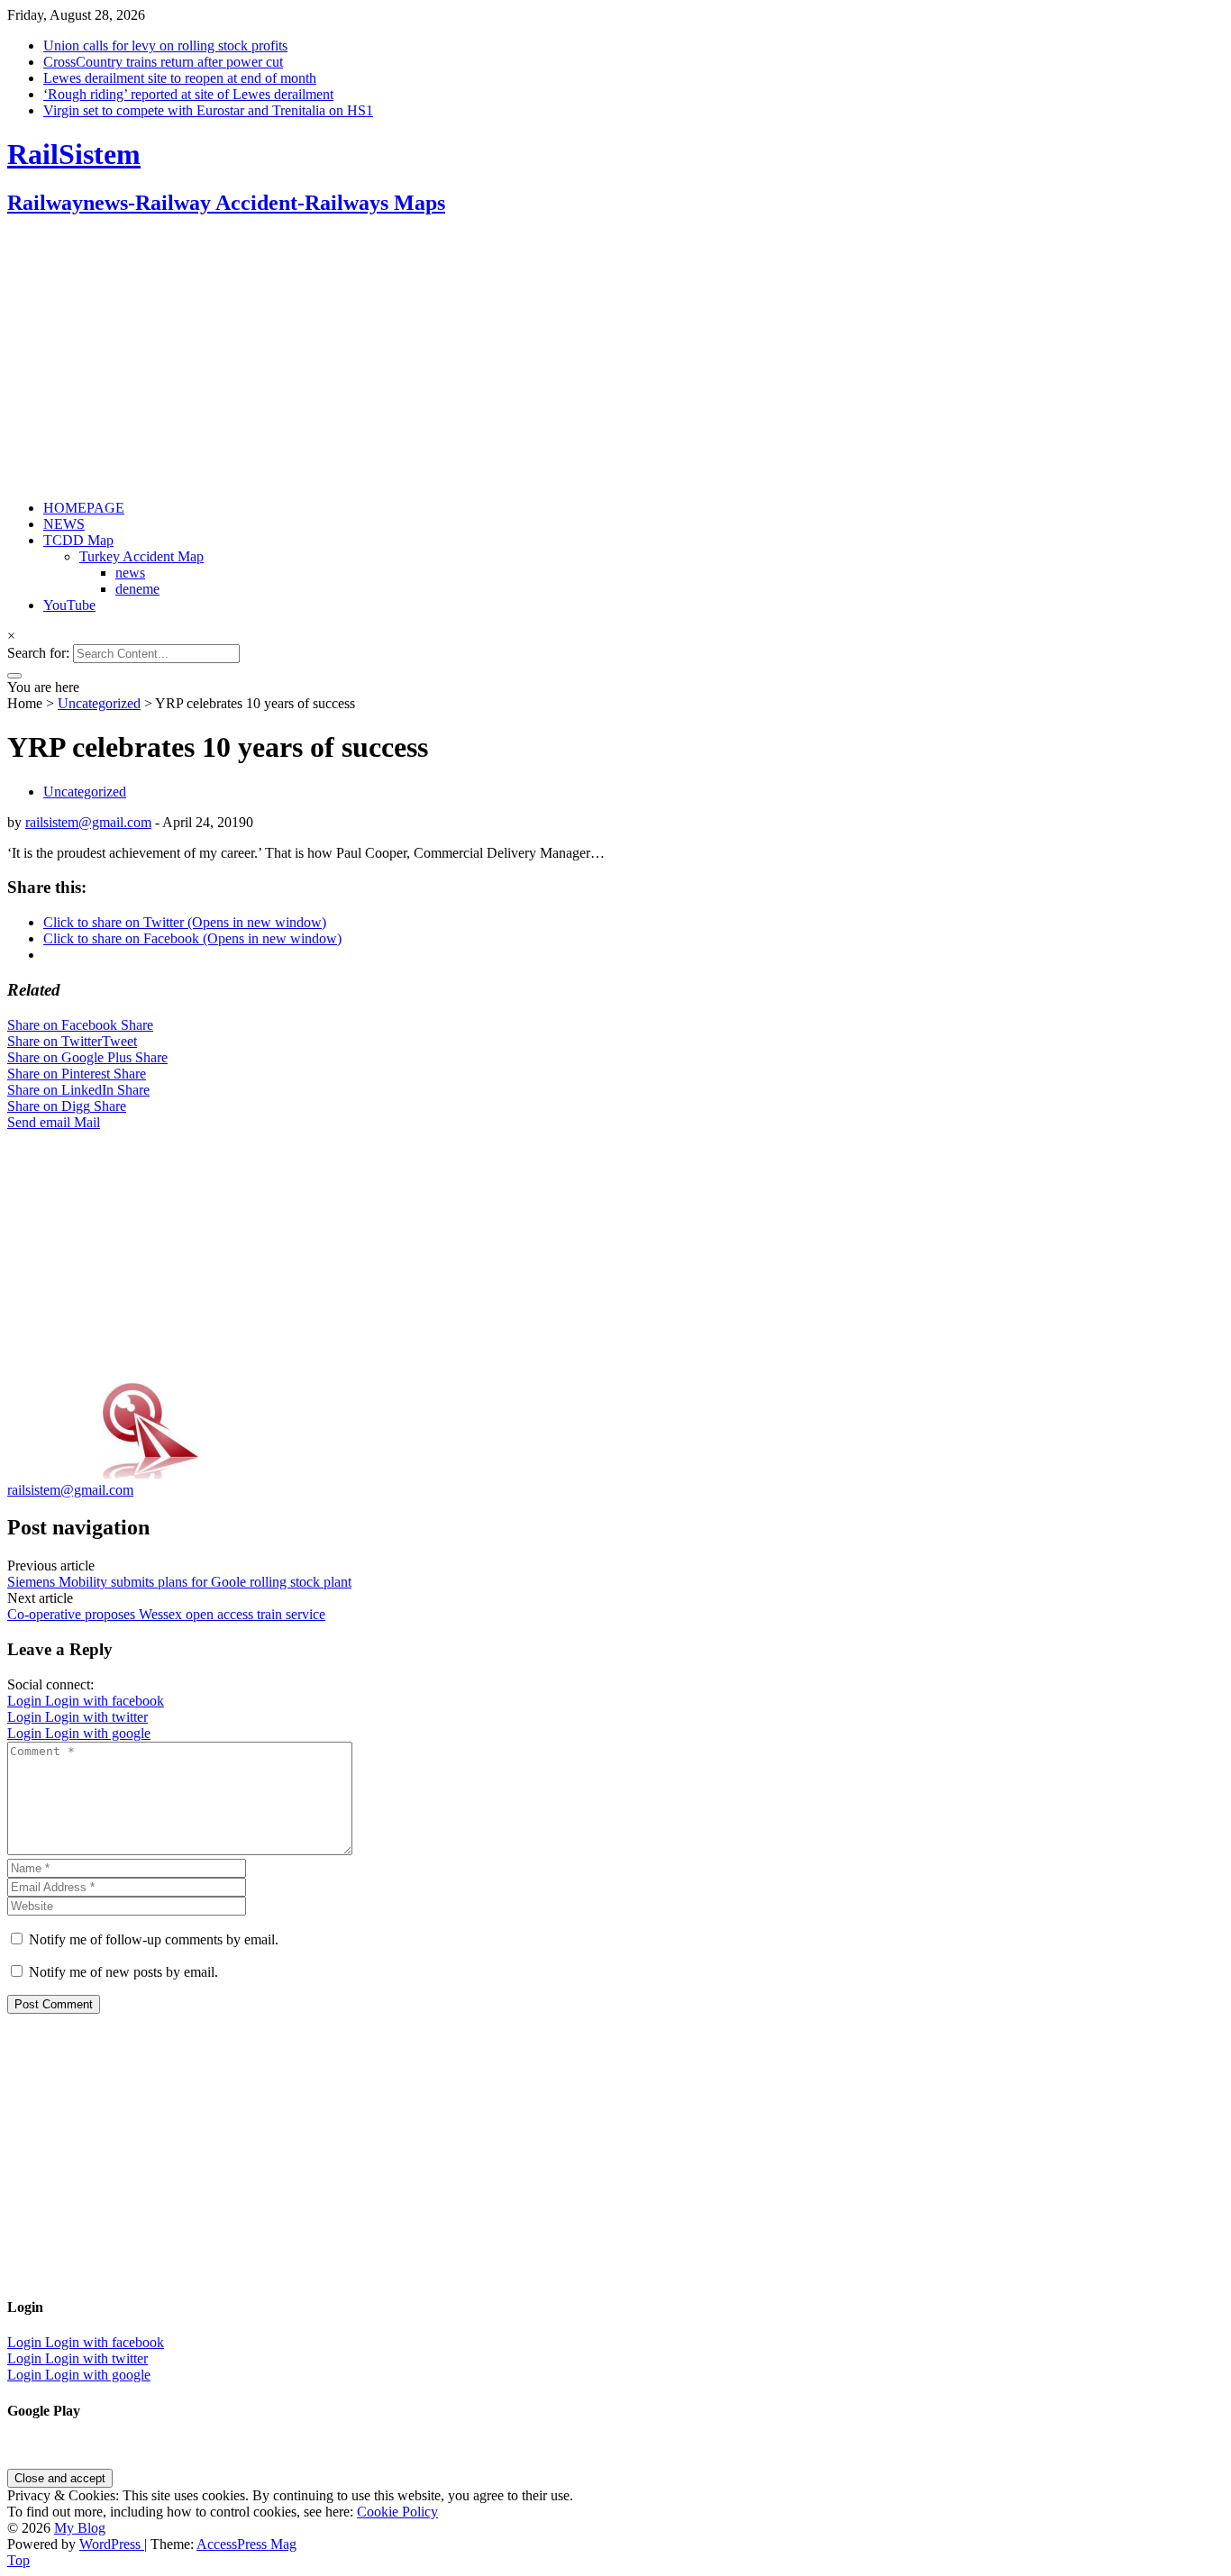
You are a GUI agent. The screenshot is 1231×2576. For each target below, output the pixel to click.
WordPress (112, 2544)
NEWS (64, 524)
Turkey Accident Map (141, 556)
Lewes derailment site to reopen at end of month (180, 78)
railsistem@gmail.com (88, 822)
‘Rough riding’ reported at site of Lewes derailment (188, 94)
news (130, 573)
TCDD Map (78, 540)
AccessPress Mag (246, 2544)
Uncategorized (99, 703)
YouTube (69, 605)
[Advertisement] (548, 360)
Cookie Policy (397, 2512)
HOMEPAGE (84, 508)
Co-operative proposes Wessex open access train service (166, 1614)
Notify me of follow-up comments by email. (154, 1939)
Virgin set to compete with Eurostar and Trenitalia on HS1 (208, 110)
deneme (137, 589)
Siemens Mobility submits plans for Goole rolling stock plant (179, 1582)
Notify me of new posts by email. (123, 1972)
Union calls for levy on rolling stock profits (165, 46)
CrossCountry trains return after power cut (163, 62)
